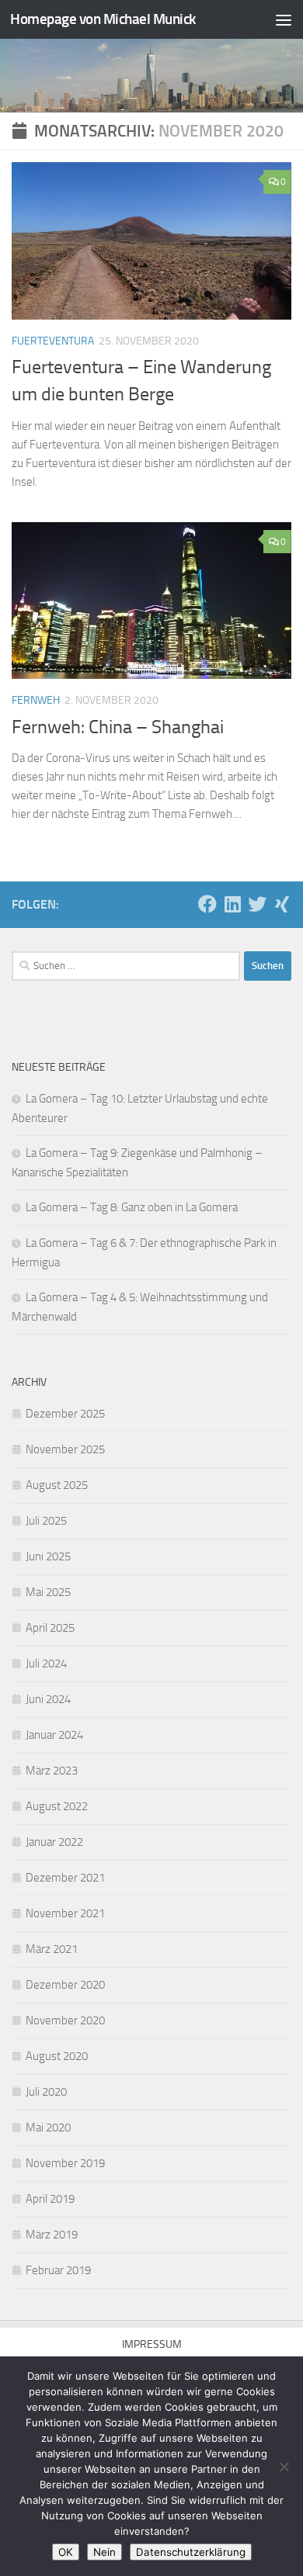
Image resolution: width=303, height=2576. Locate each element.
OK (66, 2552)
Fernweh (36, 700)
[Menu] (284, 19)
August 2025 (57, 1485)
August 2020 (57, 2056)
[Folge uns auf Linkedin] (232, 904)
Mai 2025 (48, 1592)
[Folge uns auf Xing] (282, 904)
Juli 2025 (46, 1521)
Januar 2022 (54, 1842)
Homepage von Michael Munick (103, 19)
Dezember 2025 (65, 1414)
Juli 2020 (46, 2092)
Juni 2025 (48, 1556)
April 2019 (50, 2199)
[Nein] (284, 2467)
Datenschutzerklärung (191, 2552)
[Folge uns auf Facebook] (207, 904)
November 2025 (65, 1449)
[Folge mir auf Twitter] (257, 904)
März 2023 (52, 1771)
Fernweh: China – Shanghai (118, 727)
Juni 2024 (48, 1699)
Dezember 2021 (65, 1878)
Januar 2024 (54, 1735)
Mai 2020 (48, 2128)
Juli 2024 (46, 1664)
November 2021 (65, 1913)
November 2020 (65, 2020)
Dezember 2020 (65, 1985)
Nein (104, 2552)
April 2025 (50, 1628)
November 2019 (65, 2163)
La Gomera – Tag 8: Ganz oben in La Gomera (132, 1207)
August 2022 (57, 1806)
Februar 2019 (58, 2270)
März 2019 (52, 2235)
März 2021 (52, 1949)
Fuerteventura (53, 341)
